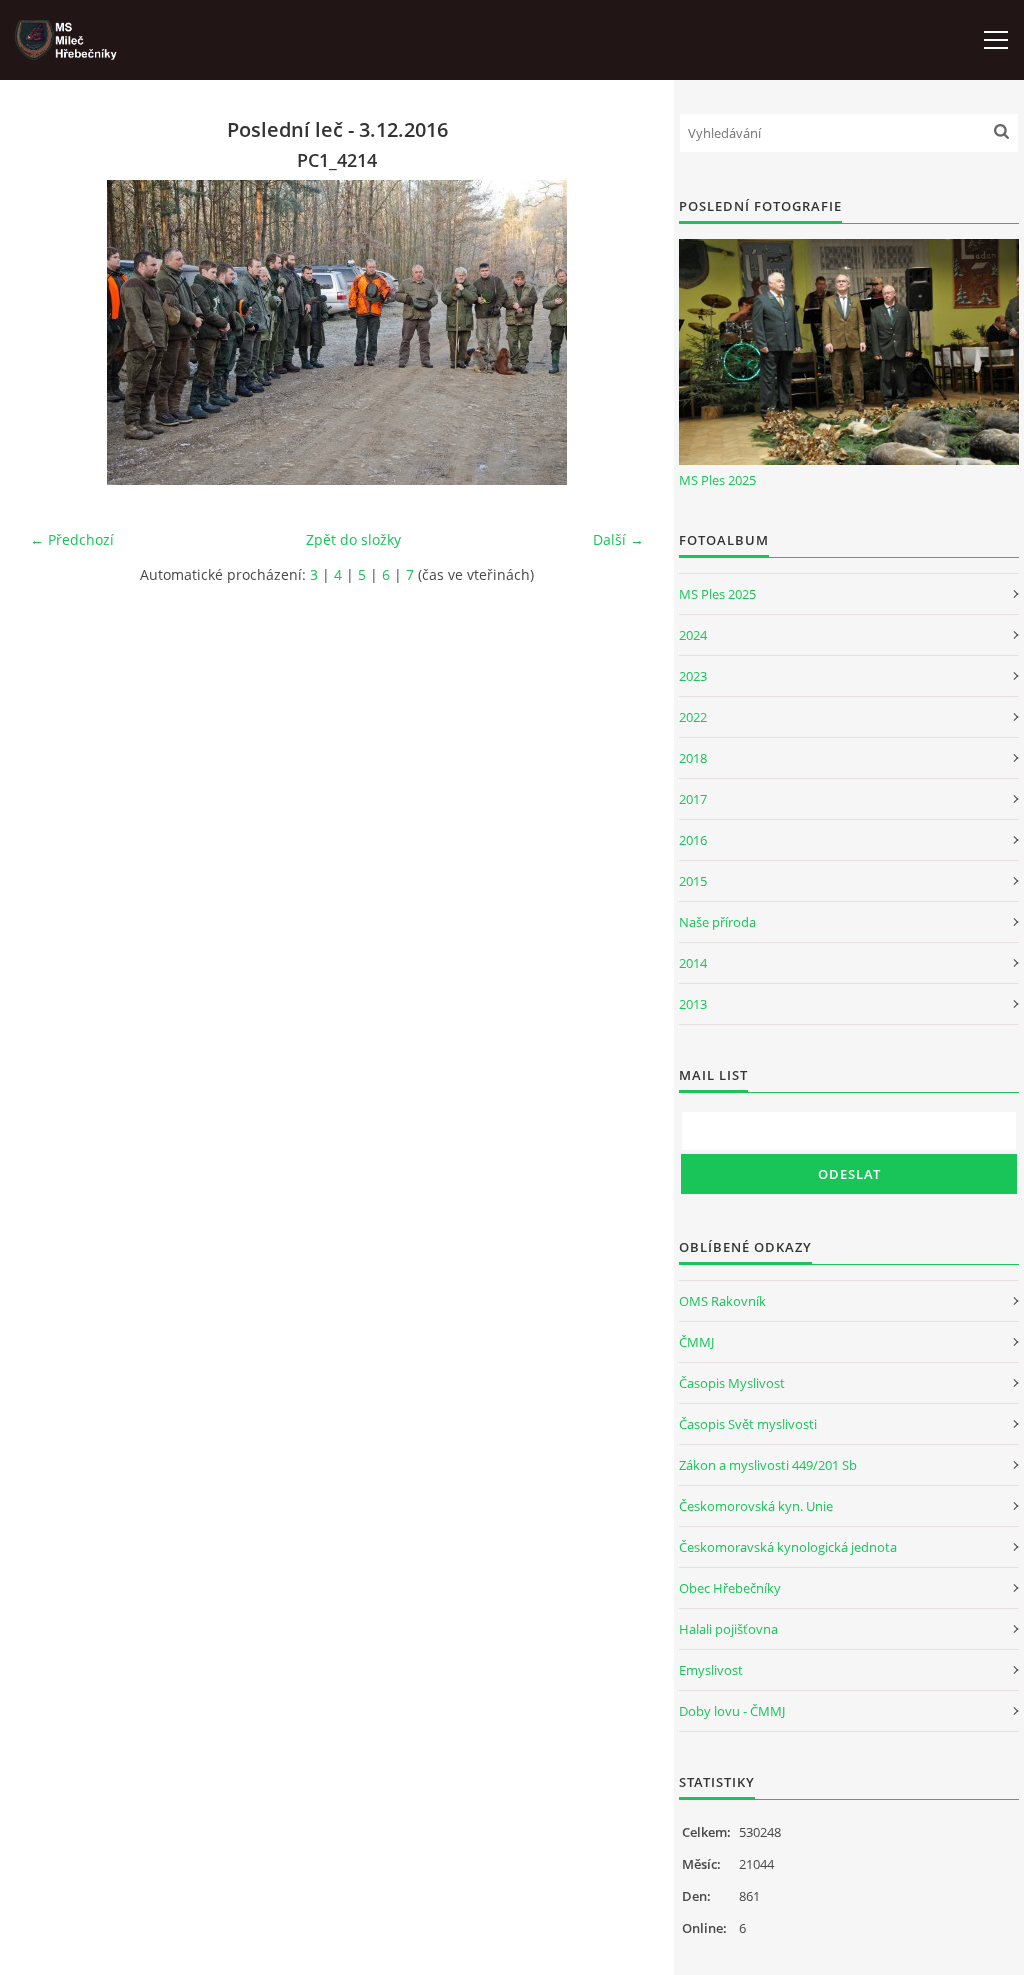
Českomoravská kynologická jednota (788, 1547)
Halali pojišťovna (728, 1629)
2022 (693, 717)
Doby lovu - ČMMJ (732, 1711)
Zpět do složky (353, 539)
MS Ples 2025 (717, 480)
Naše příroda (717, 922)
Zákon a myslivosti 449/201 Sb (768, 1465)
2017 (693, 799)
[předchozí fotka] (62, 332)
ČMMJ (696, 1342)
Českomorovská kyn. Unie (756, 1506)
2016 (693, 840)
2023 (693, 676)
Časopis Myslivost (732, 1383)
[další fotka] (611, 332)
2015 (693, 881)
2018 (693, 758)
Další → (618, 539)
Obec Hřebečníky (730, 1588)
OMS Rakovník (722, 1301)
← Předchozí (72, 539)
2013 (693, 1004)
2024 (693, 635)
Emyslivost (711, 1670)
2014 (693, 963)
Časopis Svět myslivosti (748, 1424)
